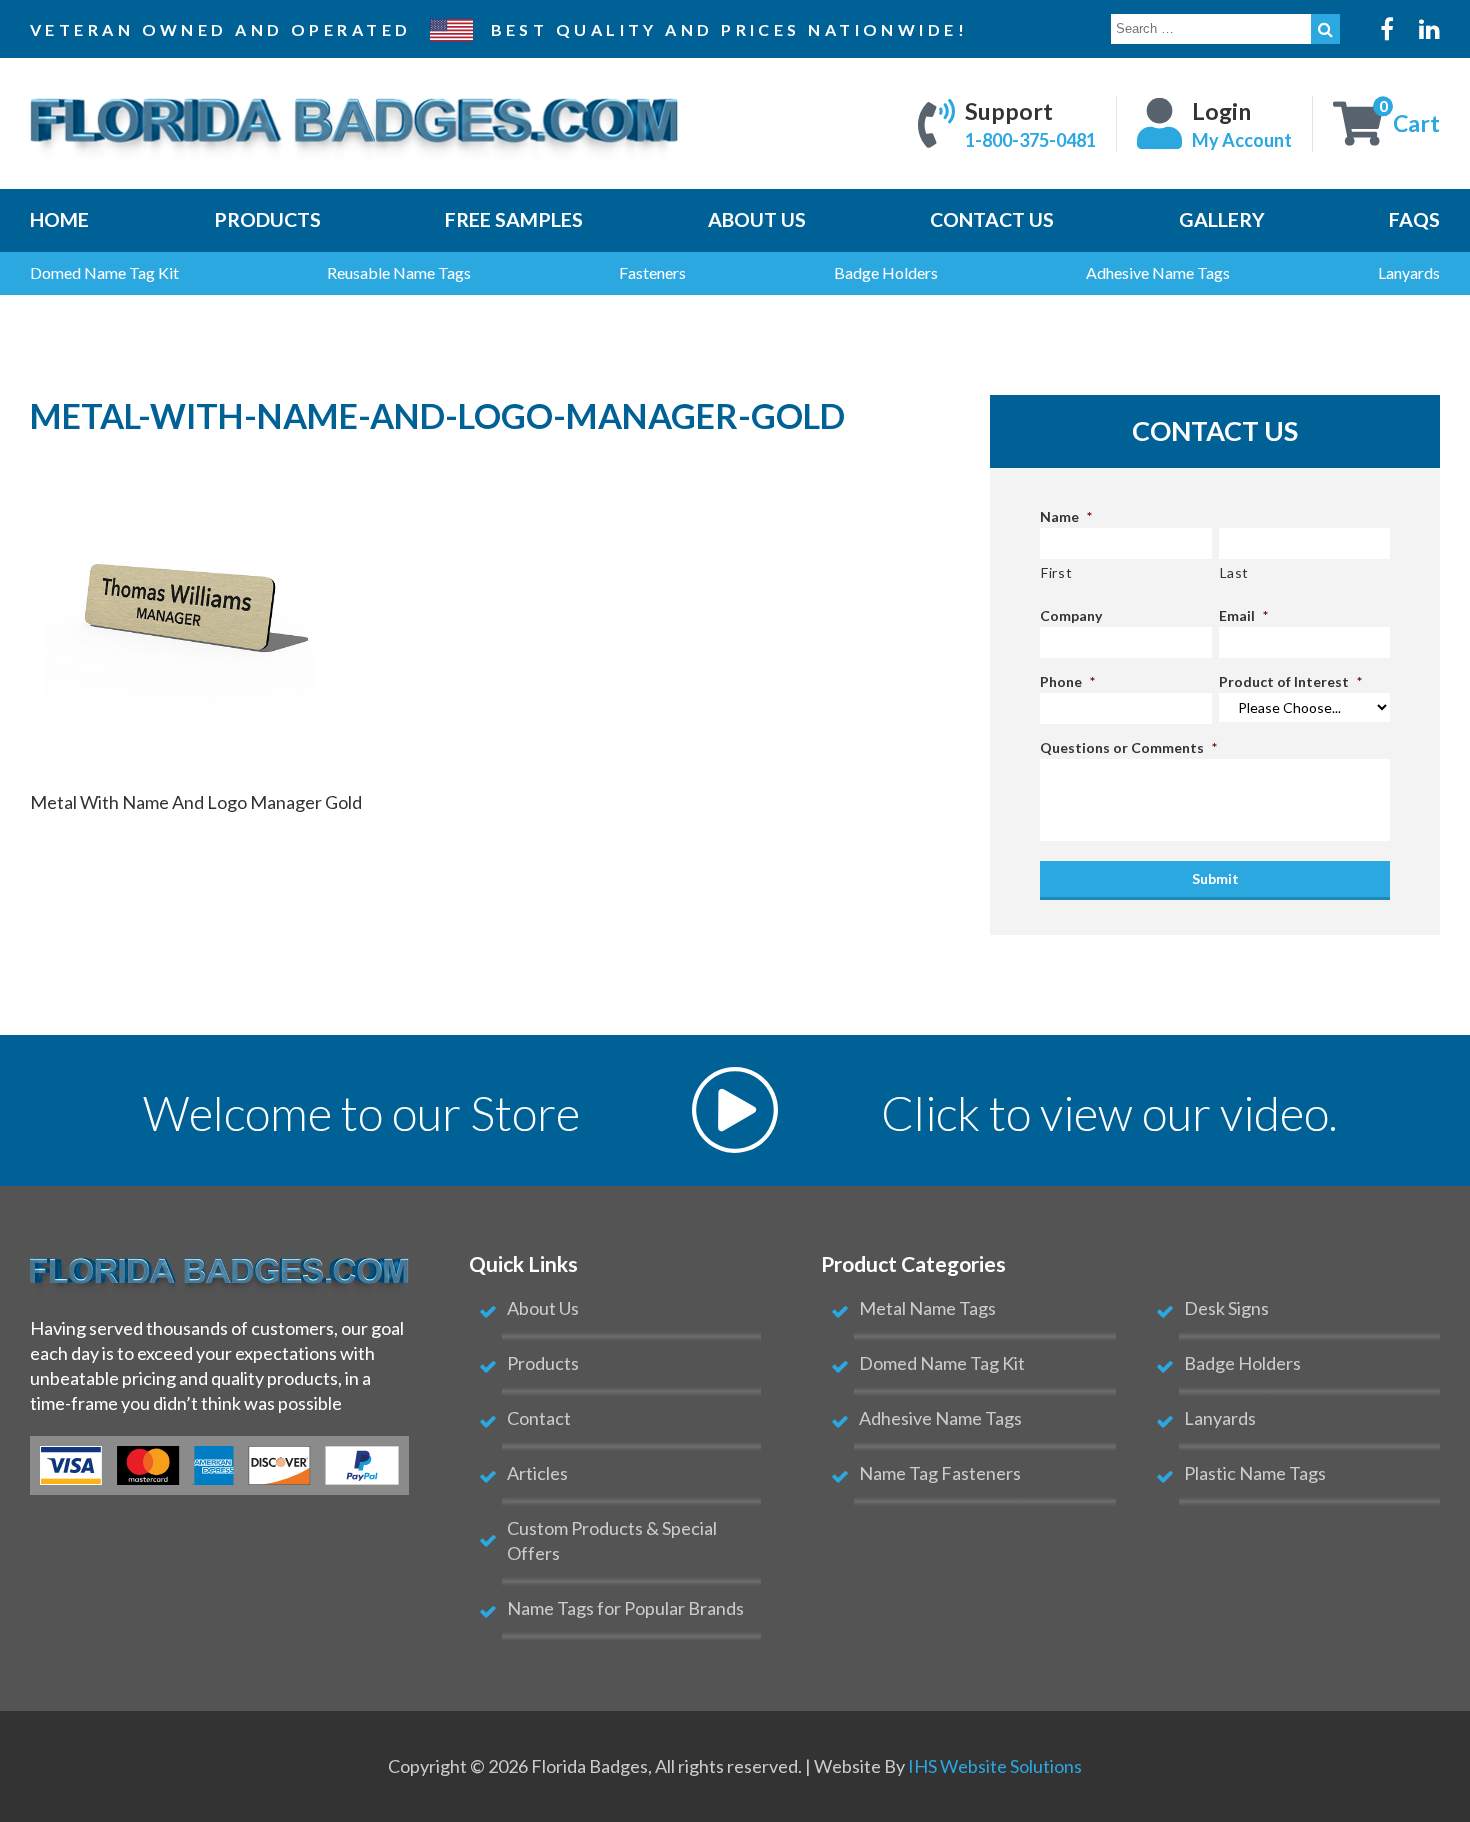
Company (1071, 615)
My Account (1242, 139)
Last (1235, 572)
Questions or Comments (1128, 747)
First (1056, 572)
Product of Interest (1290, 681)
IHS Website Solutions (995, 1766)
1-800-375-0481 (1030, 139)
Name (1066, 516)
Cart (1416, 123)
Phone (1067, 681)
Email (1243, 615)
